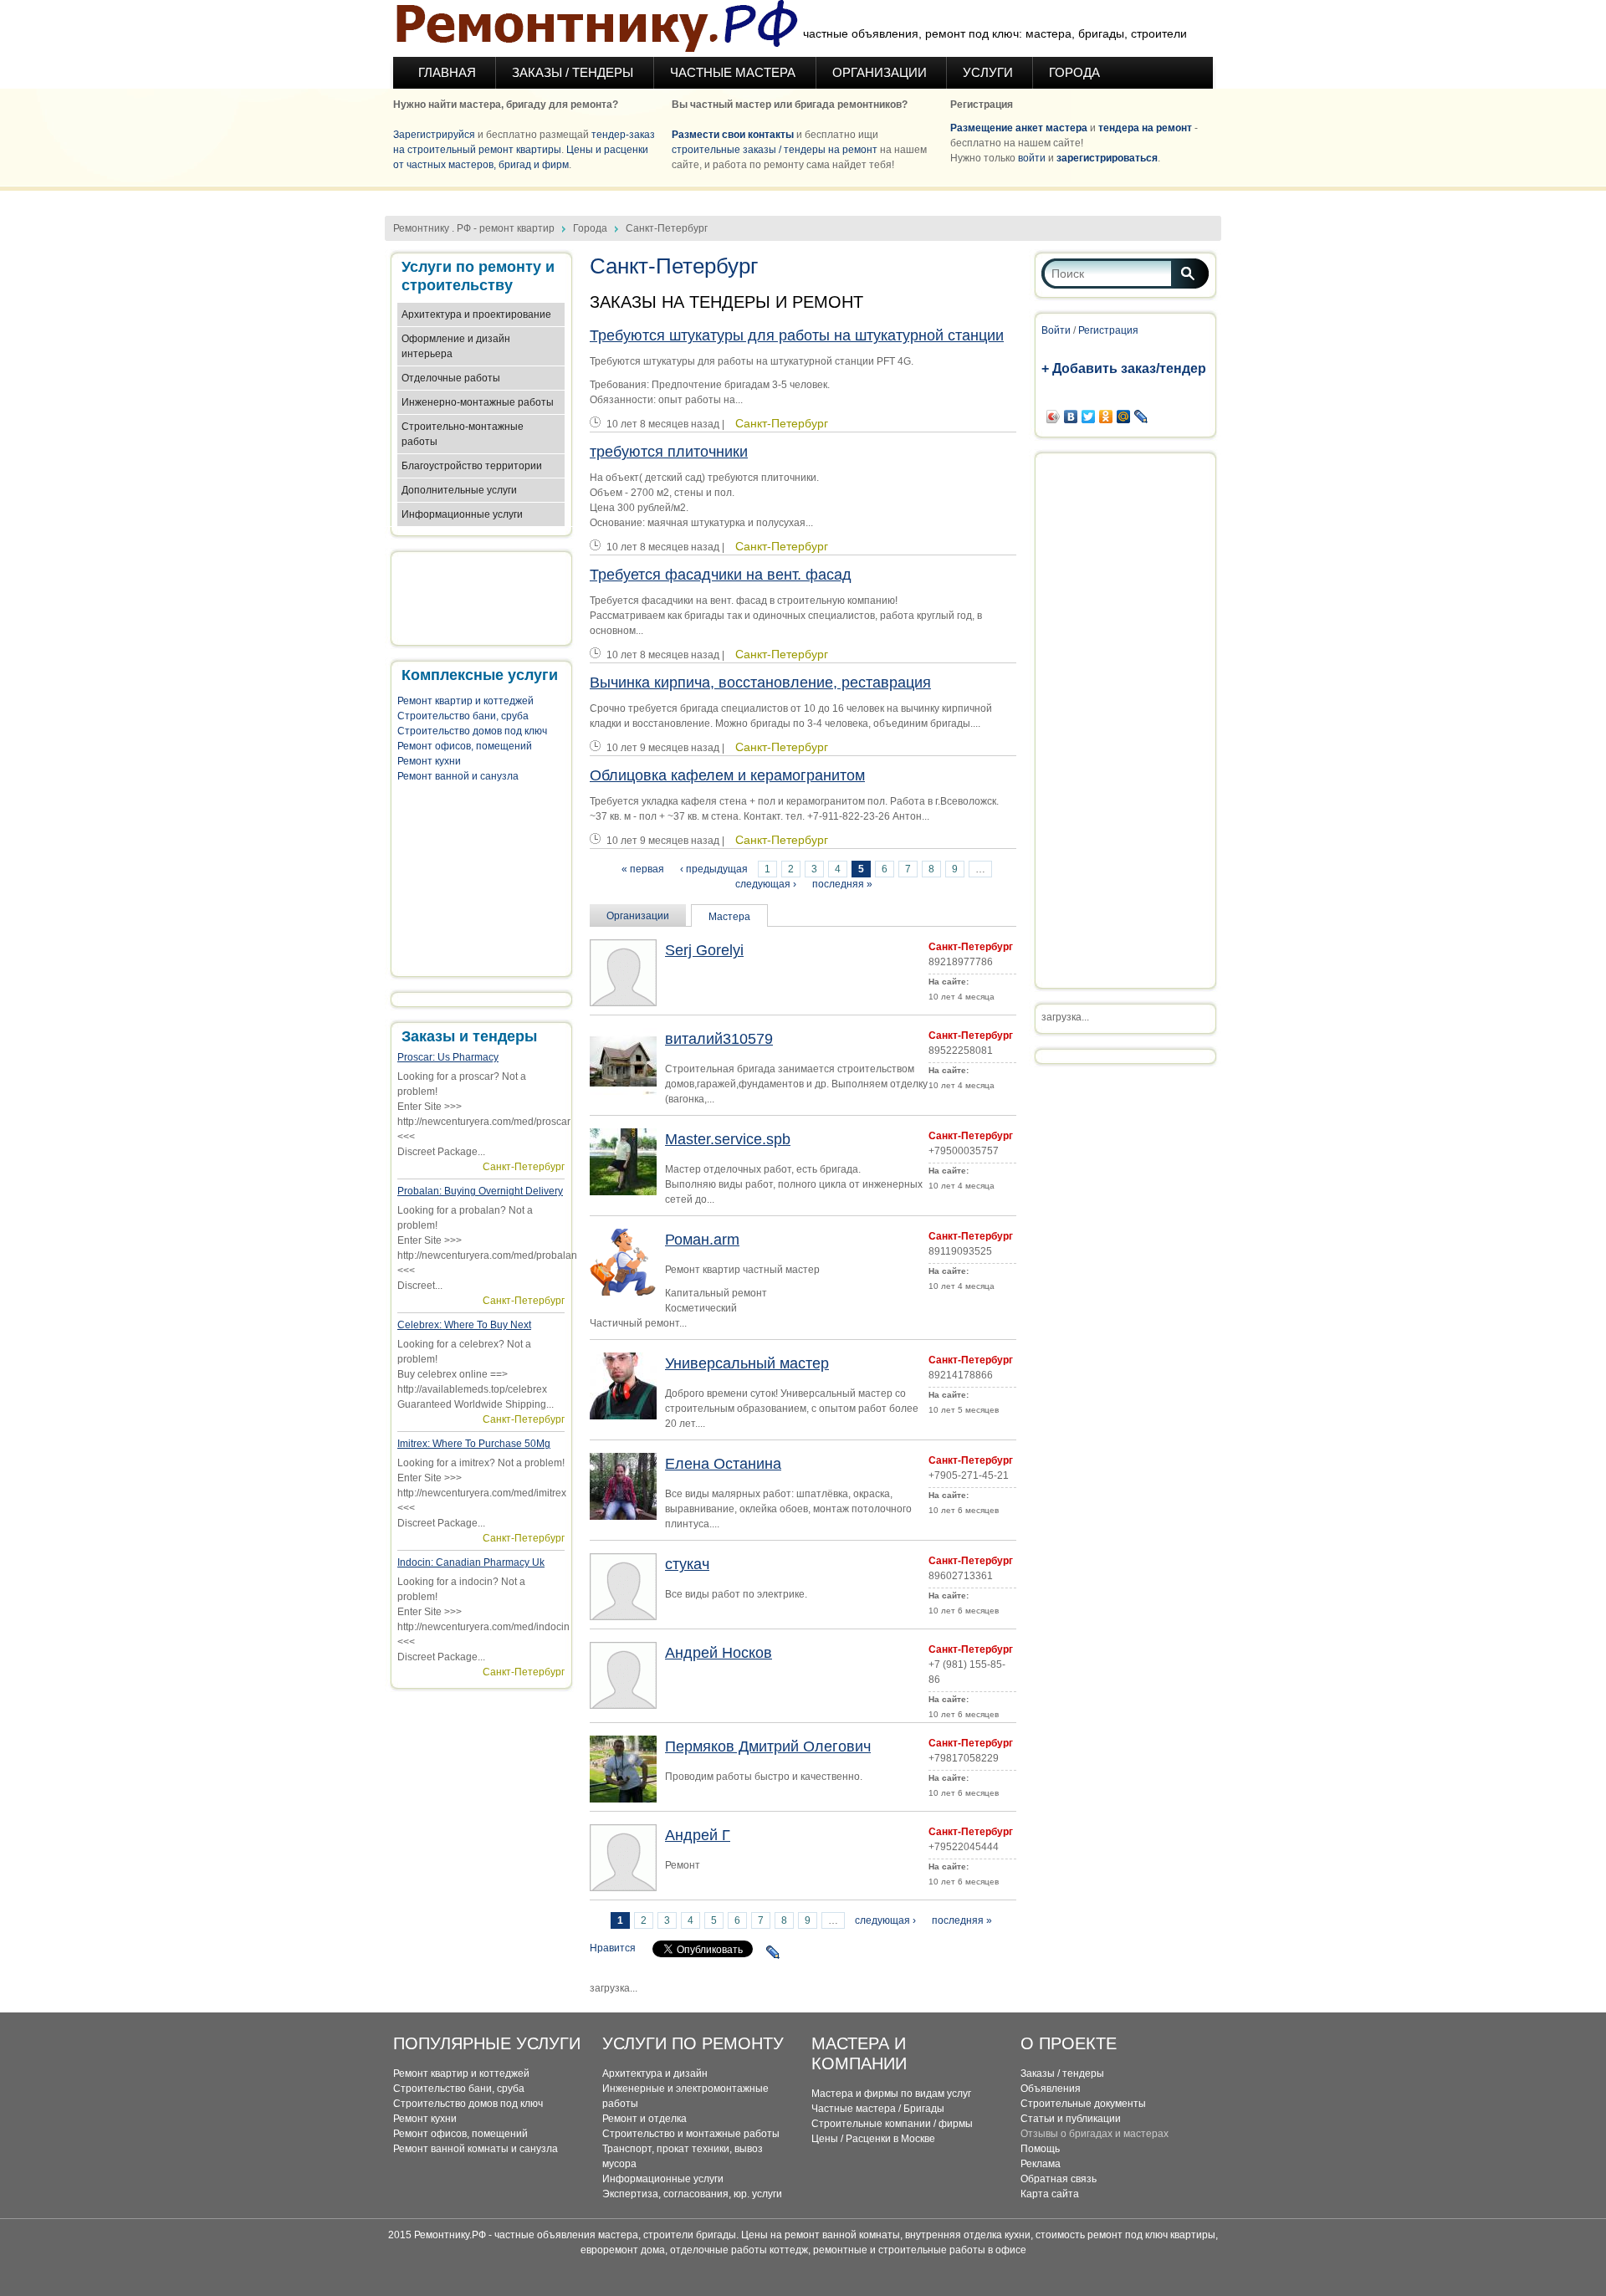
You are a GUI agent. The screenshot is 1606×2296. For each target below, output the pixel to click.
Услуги (988, 72)
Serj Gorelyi (704, 950)
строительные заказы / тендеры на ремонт (775, 150)
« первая (643, 869)
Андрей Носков (719, 1653)
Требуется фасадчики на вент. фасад (721, 575)
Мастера (729, 917)
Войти (1056, 330)
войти (1032, 158)
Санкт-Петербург (524, 1167)
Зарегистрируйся (434, 135)
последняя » (842, 884)
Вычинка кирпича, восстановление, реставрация (760, 683)
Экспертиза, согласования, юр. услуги (692, 2194)
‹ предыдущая (714, 869)
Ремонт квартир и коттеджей (465, 701)
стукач (687, 1564)
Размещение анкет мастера (1019, 128)
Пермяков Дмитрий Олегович (768, 1746)
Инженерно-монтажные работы (478, 402)
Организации (880, 72)
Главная (447, 72)
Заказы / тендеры (1062, 2074)
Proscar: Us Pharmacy (448, 1057)
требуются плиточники (669, 452)
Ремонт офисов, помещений (465, 746)
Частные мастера (734, 72)
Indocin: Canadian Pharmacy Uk (471, 1562)
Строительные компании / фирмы (892, 2124)
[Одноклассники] (1106, 417)
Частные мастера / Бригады (878, 2109)
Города (1074, 72)
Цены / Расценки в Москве (873, 2139)
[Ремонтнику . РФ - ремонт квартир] (596, 28)
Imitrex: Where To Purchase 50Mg (474, 1444)
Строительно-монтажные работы (463, 434)
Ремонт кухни (429, 761)
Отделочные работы (451, 378)
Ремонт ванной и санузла (458, 776)
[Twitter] (1089, 417)
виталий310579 (719, 1039)
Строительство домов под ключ (472, 731)
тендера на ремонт (1145, 128)
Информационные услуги (462, 514)
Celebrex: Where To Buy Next (464, 1325)
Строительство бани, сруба (463, 716)
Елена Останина (723, 1464)
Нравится (613, 1948)
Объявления (1051, 2089)
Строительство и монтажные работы (691, 2134)
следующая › (766, 884)
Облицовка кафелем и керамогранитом (727, 775)
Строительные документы (1083, 2104)
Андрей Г (698, 1835)
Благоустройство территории (472, 466)
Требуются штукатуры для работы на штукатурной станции (797, 335)
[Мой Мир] (1124, 417)
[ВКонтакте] (1071, 417)
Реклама (1041, 2164)
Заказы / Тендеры (574, 72)
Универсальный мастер (747, 1363)
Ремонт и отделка (644, 2119)
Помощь (1040, 2149)
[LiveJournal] (773, 1952)
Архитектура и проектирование (476, 314)
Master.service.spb (728, 1139)
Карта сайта (1050, 2194)
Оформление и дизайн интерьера (456, 346)
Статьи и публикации (1071, 2119)
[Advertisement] (803, 197)
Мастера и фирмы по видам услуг (891, 2094)
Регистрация (1108, 330)
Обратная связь (1059, 2179)
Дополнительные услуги (459, 490)
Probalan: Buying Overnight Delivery (480, 1191)
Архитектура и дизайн (655, 2074)
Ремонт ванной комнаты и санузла (476, 2149)
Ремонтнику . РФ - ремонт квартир (474, 228)
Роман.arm (702, 1240)
